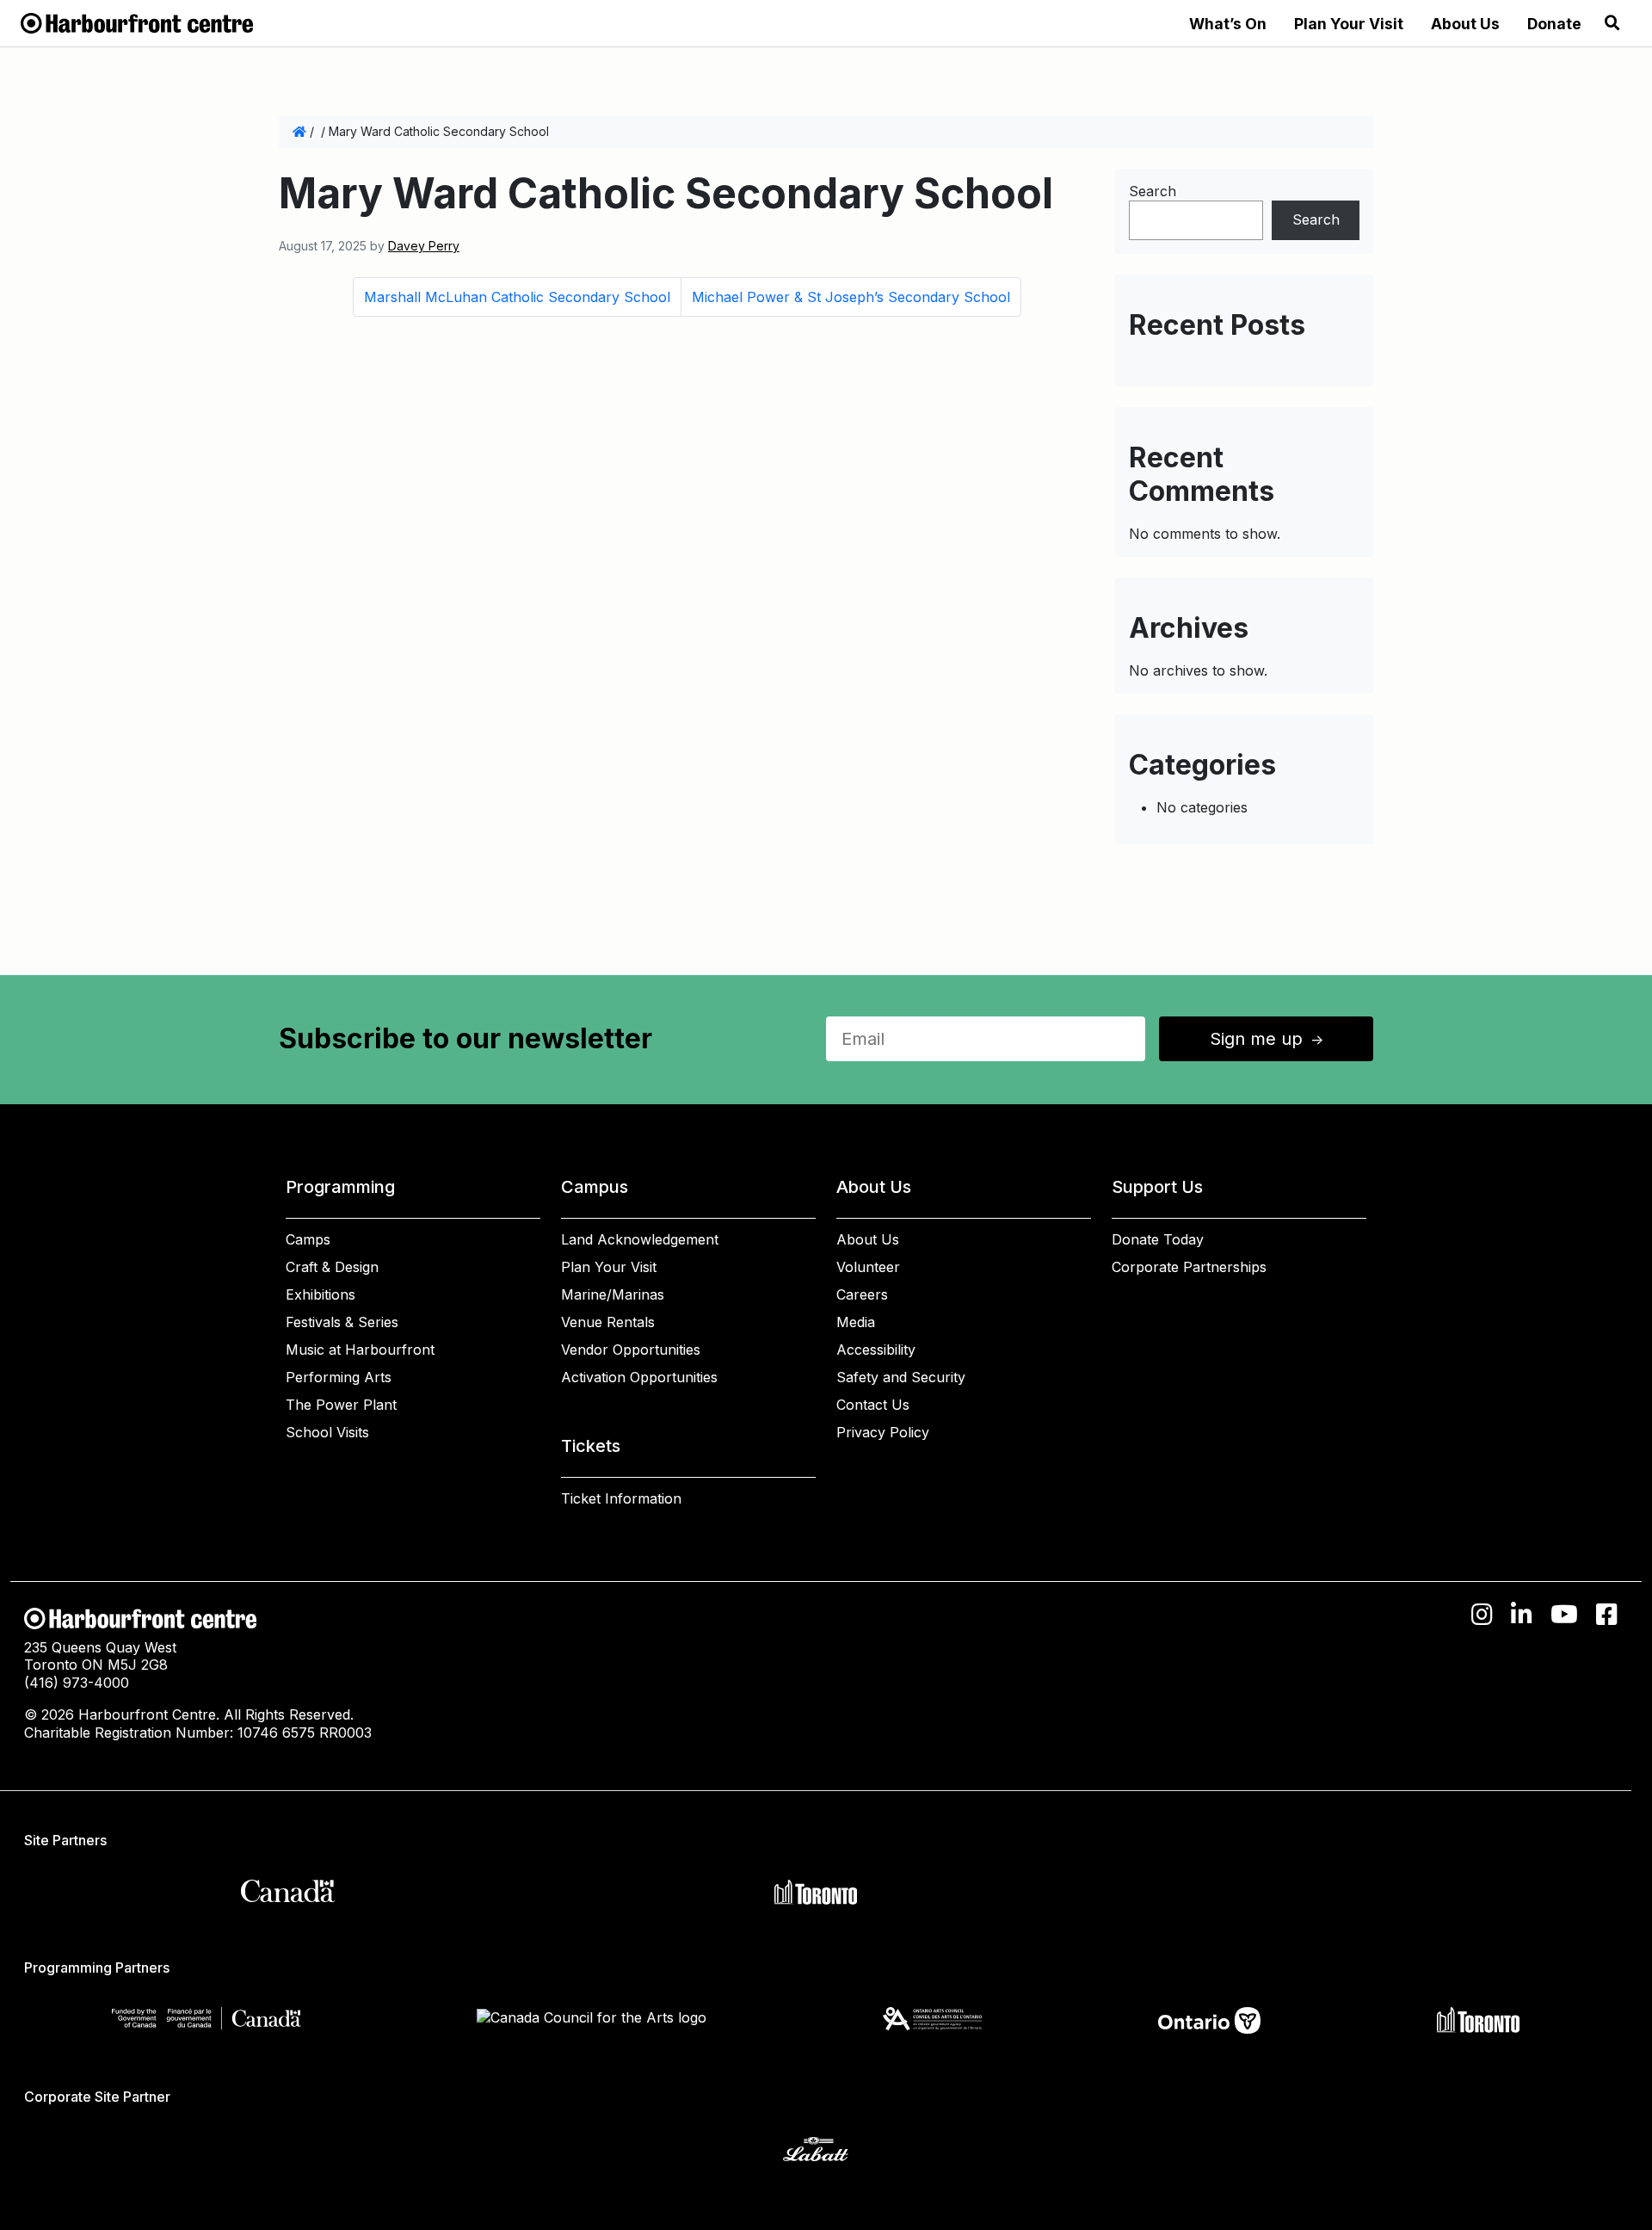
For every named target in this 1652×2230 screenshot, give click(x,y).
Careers (862, 1294)
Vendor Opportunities (631, 1350)
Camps (308, 1239)
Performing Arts (339, 1377)
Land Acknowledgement (640, 1239)
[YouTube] (1564, 1615)
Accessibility (876, 1350)
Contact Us (873, 1405)
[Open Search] (1612, 23)
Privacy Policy (883, 1432)
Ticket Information (621, 1498)
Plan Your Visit (1349, 24)
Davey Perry (424, 246)
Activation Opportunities (639, 1377)
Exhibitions (321, 1294)
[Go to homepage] (137, 22)
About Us (1465, 24)
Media (856, 1322)
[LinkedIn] (1522, 1615)
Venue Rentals (608, 1322)
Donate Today (1158, 1239)
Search (1153, 191)
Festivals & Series (342, 1322)
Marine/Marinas (613, 1294)
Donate (1554, 24)
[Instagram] (1482, 1615)
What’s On (1228, 24)
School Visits (327, 1432)
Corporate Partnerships (1189, 1267)
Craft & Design (332, 1267)
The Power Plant (341, 1405)
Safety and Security (901, 1377)
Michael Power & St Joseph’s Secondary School (851, 297)
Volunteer (868, 1267)
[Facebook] (1607, 1615)
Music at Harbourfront (360, 1350)
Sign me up (1268, 1039)
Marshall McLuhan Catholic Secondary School (517, 297)
